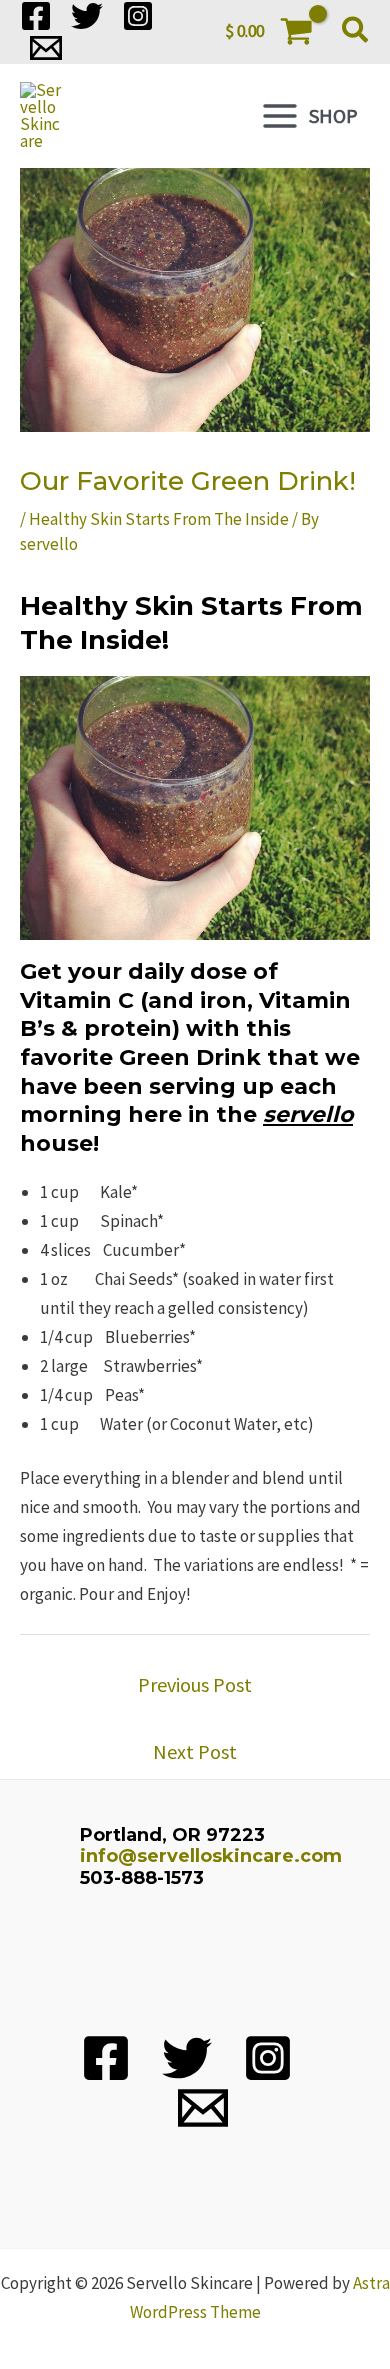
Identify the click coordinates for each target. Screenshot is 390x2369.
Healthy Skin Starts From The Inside (159, 519)
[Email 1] (46, 48)
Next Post (195, 1751)
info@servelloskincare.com (211, 1856)
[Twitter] (87, 16)
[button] (356, 32)
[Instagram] (138, 16)
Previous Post (195, 1684)
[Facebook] (36, 16)
